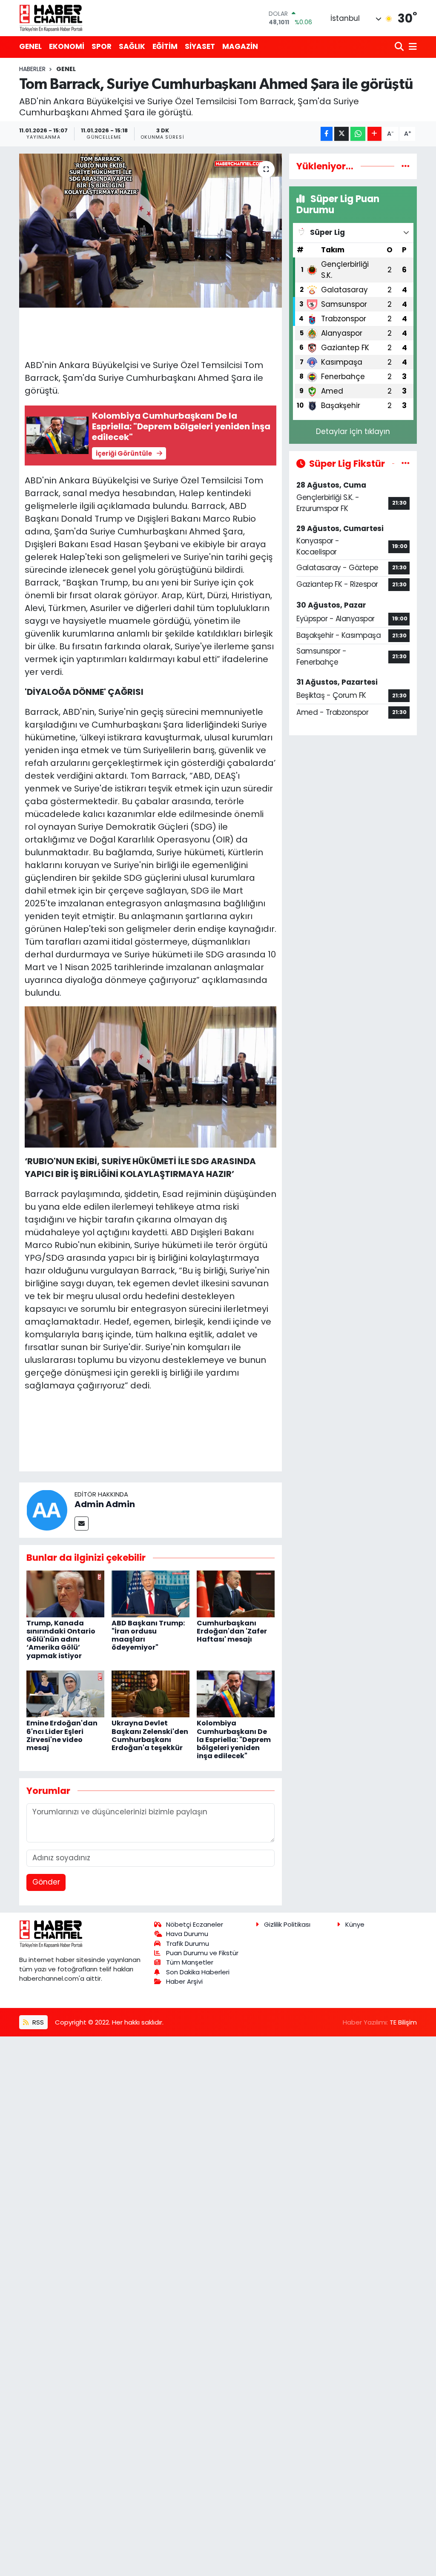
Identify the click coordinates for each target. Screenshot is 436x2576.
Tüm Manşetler (190, 1962)
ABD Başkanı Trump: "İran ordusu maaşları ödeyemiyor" (148, 1635)
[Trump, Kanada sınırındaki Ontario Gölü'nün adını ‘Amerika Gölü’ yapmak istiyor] (65, 1593)
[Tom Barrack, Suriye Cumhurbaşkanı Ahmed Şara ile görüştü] (151, 231)
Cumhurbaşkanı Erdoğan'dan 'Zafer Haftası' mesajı (232, 1631)
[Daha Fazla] (374, 134)
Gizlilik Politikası (287, 1924)
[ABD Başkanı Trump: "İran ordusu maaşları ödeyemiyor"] (151, 1593)
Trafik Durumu (188, 1943)
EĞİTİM (165, 46)
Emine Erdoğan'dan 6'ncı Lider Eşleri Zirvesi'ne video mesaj (62, 1735)
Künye (355, 1924)
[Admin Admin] (47, 1510)
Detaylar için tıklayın (353, 431)
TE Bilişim (403, 2022)
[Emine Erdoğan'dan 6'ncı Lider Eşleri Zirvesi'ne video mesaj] (65, 1694)
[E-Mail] (82, 1524)
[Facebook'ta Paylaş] (327, 134)
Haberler (32, 69)
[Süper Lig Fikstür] (406, 463)
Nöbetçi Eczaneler (195, 1924)
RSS (37, 2022)
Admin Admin (105, 1504)
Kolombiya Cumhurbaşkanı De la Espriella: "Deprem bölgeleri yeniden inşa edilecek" (234, 1739)
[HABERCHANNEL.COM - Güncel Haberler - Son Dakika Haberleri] (51, 18)
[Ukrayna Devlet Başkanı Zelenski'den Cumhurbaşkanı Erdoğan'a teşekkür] (151, 1694)
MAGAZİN (240, 46)
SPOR (102, 46)
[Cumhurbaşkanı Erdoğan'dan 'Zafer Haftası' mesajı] (236, 1593)
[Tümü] (406, 166)
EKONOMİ (67, 46)
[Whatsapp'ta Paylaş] (358, 134)
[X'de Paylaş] (341, 134)
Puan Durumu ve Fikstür (202, 1953)
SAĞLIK (132, 46)
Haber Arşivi (184, 1981)
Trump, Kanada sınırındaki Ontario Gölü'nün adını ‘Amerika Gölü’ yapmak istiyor (61, 1639)
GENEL (30, 46)
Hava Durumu (187, 1934)
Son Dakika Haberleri (198, 1972)
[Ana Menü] (411, 47)
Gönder (46, 1882)
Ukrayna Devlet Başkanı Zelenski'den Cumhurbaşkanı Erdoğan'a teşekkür (150, 1735)
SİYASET (200, 46)
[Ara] (400, 47)
